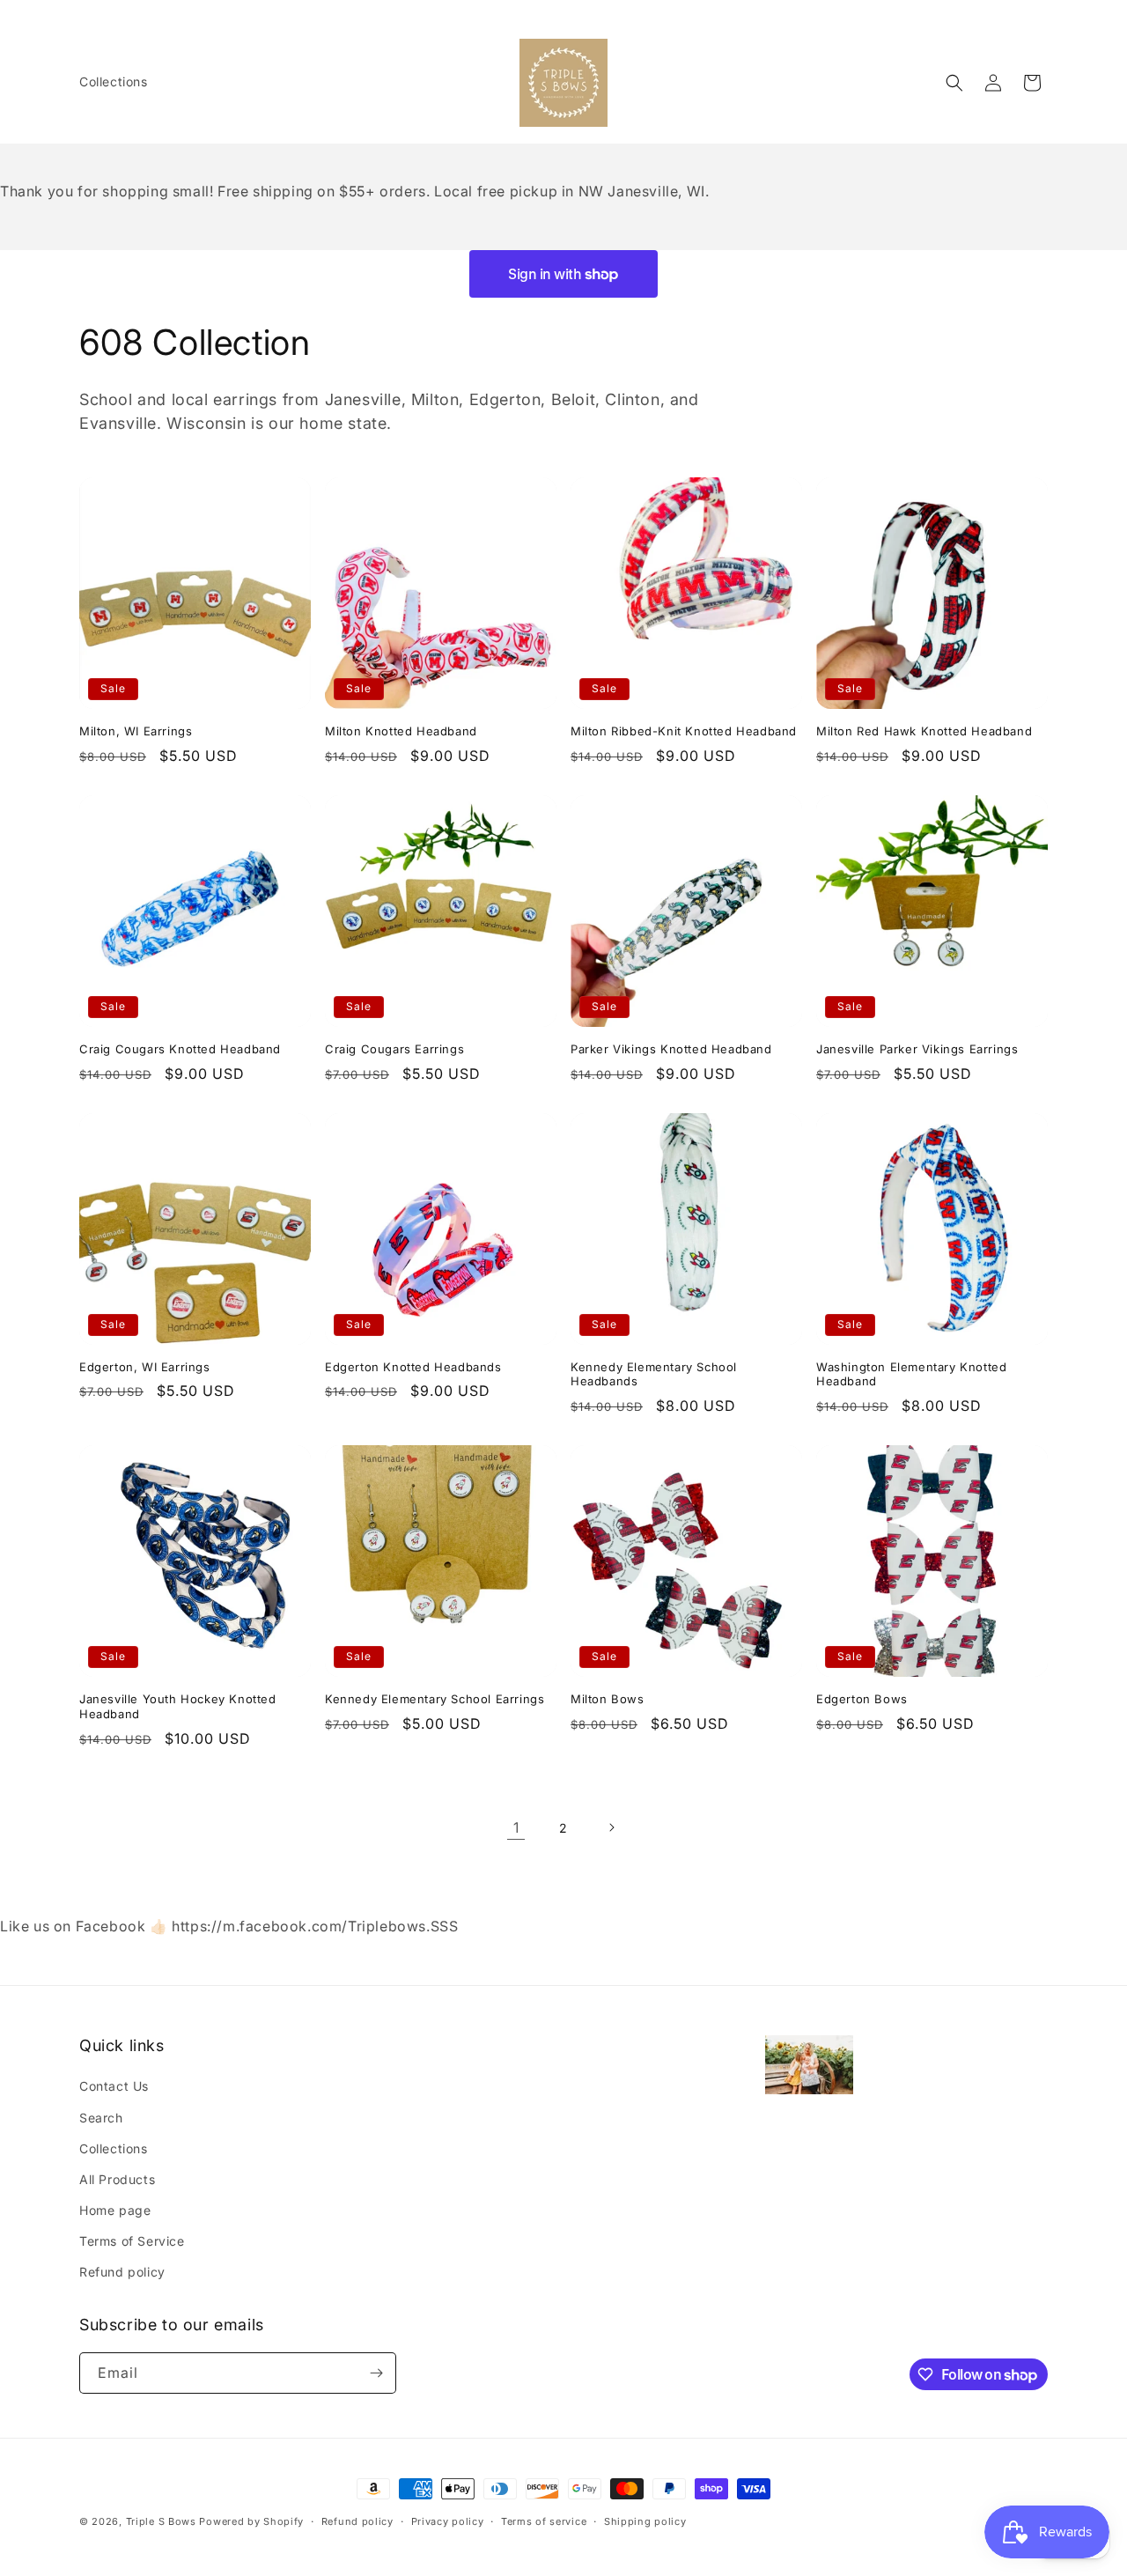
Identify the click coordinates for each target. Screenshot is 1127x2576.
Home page (115, 2210)
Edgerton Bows (862, 1699)
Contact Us (114, 2086)
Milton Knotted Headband (401, 731)
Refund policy (122, 2272)
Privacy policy (448, 2521)
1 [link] (516, 1827)
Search (101, 2118)
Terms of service (544, 2521)
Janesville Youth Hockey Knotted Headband (178, 1706)
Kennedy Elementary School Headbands (654, 1374)
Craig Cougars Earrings (394, 1049)
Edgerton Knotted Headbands (413, 1367)
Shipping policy (645, 2521)
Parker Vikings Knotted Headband (671, 1049)
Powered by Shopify (251, 2521)
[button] (954, 83)
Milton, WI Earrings (136, 731)
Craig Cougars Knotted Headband (180, 1049)
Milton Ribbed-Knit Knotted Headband (684, 731)
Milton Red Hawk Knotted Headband (924, 731)
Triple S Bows (161, 2521)
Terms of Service (132, 2241)
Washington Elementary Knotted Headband (911, 1374)
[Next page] (611, 1827)
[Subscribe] (376, 2373)
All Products (117, 2179)
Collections (114, 2148)
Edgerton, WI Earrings (145, 1367)
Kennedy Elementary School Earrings (435, 1699)
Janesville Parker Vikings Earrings (917, 1049)
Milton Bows (608, 1699)
